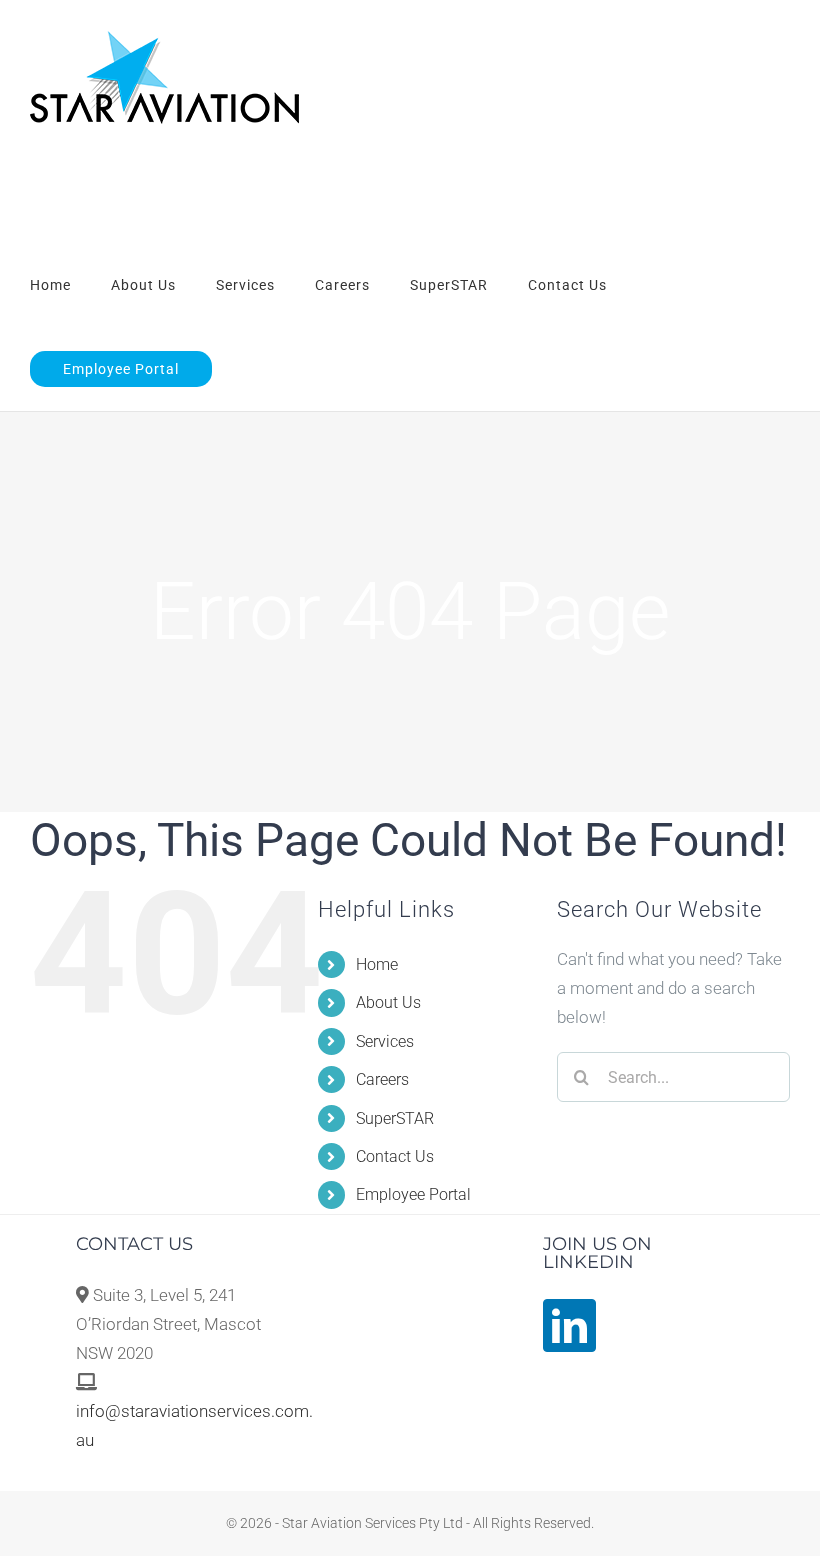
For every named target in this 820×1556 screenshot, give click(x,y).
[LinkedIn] (569, 1325)
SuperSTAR (395, 1118)
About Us (388, 1002)
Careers (382, 1079)
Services (385, 1041)
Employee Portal (413, 1194)
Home (377, 964)
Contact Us (395, 1156)
